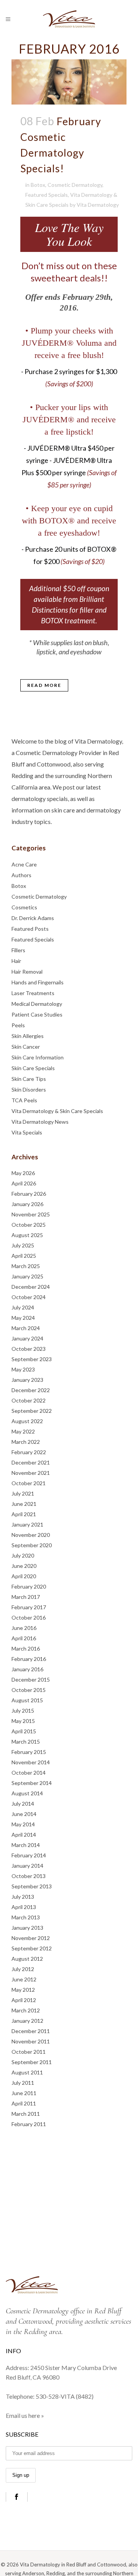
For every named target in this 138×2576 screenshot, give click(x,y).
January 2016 (27, 1669)
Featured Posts (30, 929)
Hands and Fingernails (38, 982)
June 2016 (24, 1628)
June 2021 (24, 1504)
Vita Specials (27, 1132)
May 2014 (23, 1824)
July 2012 (23, 1969)
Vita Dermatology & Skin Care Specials (57, 1111)
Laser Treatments (33, 993)
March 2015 (26, 1742)
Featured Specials (47, 195)
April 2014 (24, 1835)
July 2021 (23, 1493)
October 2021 (29, 1483)
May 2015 (23, 1721)
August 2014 (27, 1793)
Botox (38, 185)
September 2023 (32, 1359)
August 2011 (27, 2072)
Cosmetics (24, 907)
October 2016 (29, 1617)
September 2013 (32, 1886)
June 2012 (24, 1979)
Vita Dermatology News (40, 1122)
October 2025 (29, 1225)
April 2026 (24, 1183)
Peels (18, 1025)
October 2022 (29, 1400)
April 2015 (24, 1731)
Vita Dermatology (98, 205)
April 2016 (24, 1638)
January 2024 (27, 1338)
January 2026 (27, 1204)
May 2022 (23, 1431)
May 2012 (23, 1990)
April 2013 (24, 1907)
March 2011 (26, 2114)
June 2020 (24, 1566)
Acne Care (24, 864)
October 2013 (29, 1876)
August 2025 (27, 1235)
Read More (44, 685)
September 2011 (32, 2062)
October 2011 (29, 2052)
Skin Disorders (29, 1089)
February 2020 (29, 1586)
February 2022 (29, 1452)
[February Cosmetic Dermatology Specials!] (69, 82)
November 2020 (31, 1535)
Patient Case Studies (37, 1014)
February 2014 (29, 1855)
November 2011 (31, 2041)
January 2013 (27, 1928)
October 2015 (29, 1690)
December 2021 (31, 1462)
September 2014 (32, 1783)
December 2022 (31, 1390)
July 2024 (23, 1307)
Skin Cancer (26, 1047)
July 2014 (23, 1804)
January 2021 (27, 1524)
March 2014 (26, 1845)
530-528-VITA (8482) (65, 2396)
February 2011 (29, 2124)
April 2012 (24, 2000)
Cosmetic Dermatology (75, 185)
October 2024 (29, 1297)
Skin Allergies (28, 1036)
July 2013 (23, 1897)
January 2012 (27, 2021)
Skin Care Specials (33, 1068)
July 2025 (23, 1245)
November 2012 (31, 1938)
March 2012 (26, 2010)
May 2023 (23, 1369)
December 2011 (31, 2031)
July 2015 (23, 1711)
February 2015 (29, 1752)
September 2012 (32, 1948)
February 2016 (29, 1659)
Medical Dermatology (37, 1004)
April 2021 (24, 1514)
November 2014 (31, 1762)
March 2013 (26, 1917)
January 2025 (27, 1276)
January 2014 (27, 1866)
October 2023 (29, 1349)
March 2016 (26, 1648)
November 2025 (31, 1214)
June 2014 (24, 1814)
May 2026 (23, 1173)
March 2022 (26, 1442)
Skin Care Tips (29, 1079)
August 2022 (27, 1421)
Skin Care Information (38, 1057)
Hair (16, 961)
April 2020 (24, 1576)
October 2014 (29, 1773)
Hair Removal (27, 972)
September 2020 (32, 1545)
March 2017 (26, 1597)
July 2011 (23, 2083)
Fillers (18, 950)
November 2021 (31, 1473)
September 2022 (32, 1411)
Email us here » (25, 2415)
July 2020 (23, 1555)
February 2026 (29, 1194)
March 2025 (26, 1266)
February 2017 (29, 1607)
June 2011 (24, 2093)
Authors (21, 875)
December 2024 (31, 1287)
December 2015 (31, 1679)
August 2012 (27, 1959)
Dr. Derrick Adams (33, 918)
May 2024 (23, 1318)
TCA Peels (24, 1100)
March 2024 (26, 1328)
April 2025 (24, 1256)
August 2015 (27, 1700)
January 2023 (27, 1380)
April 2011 (24, 2103)
